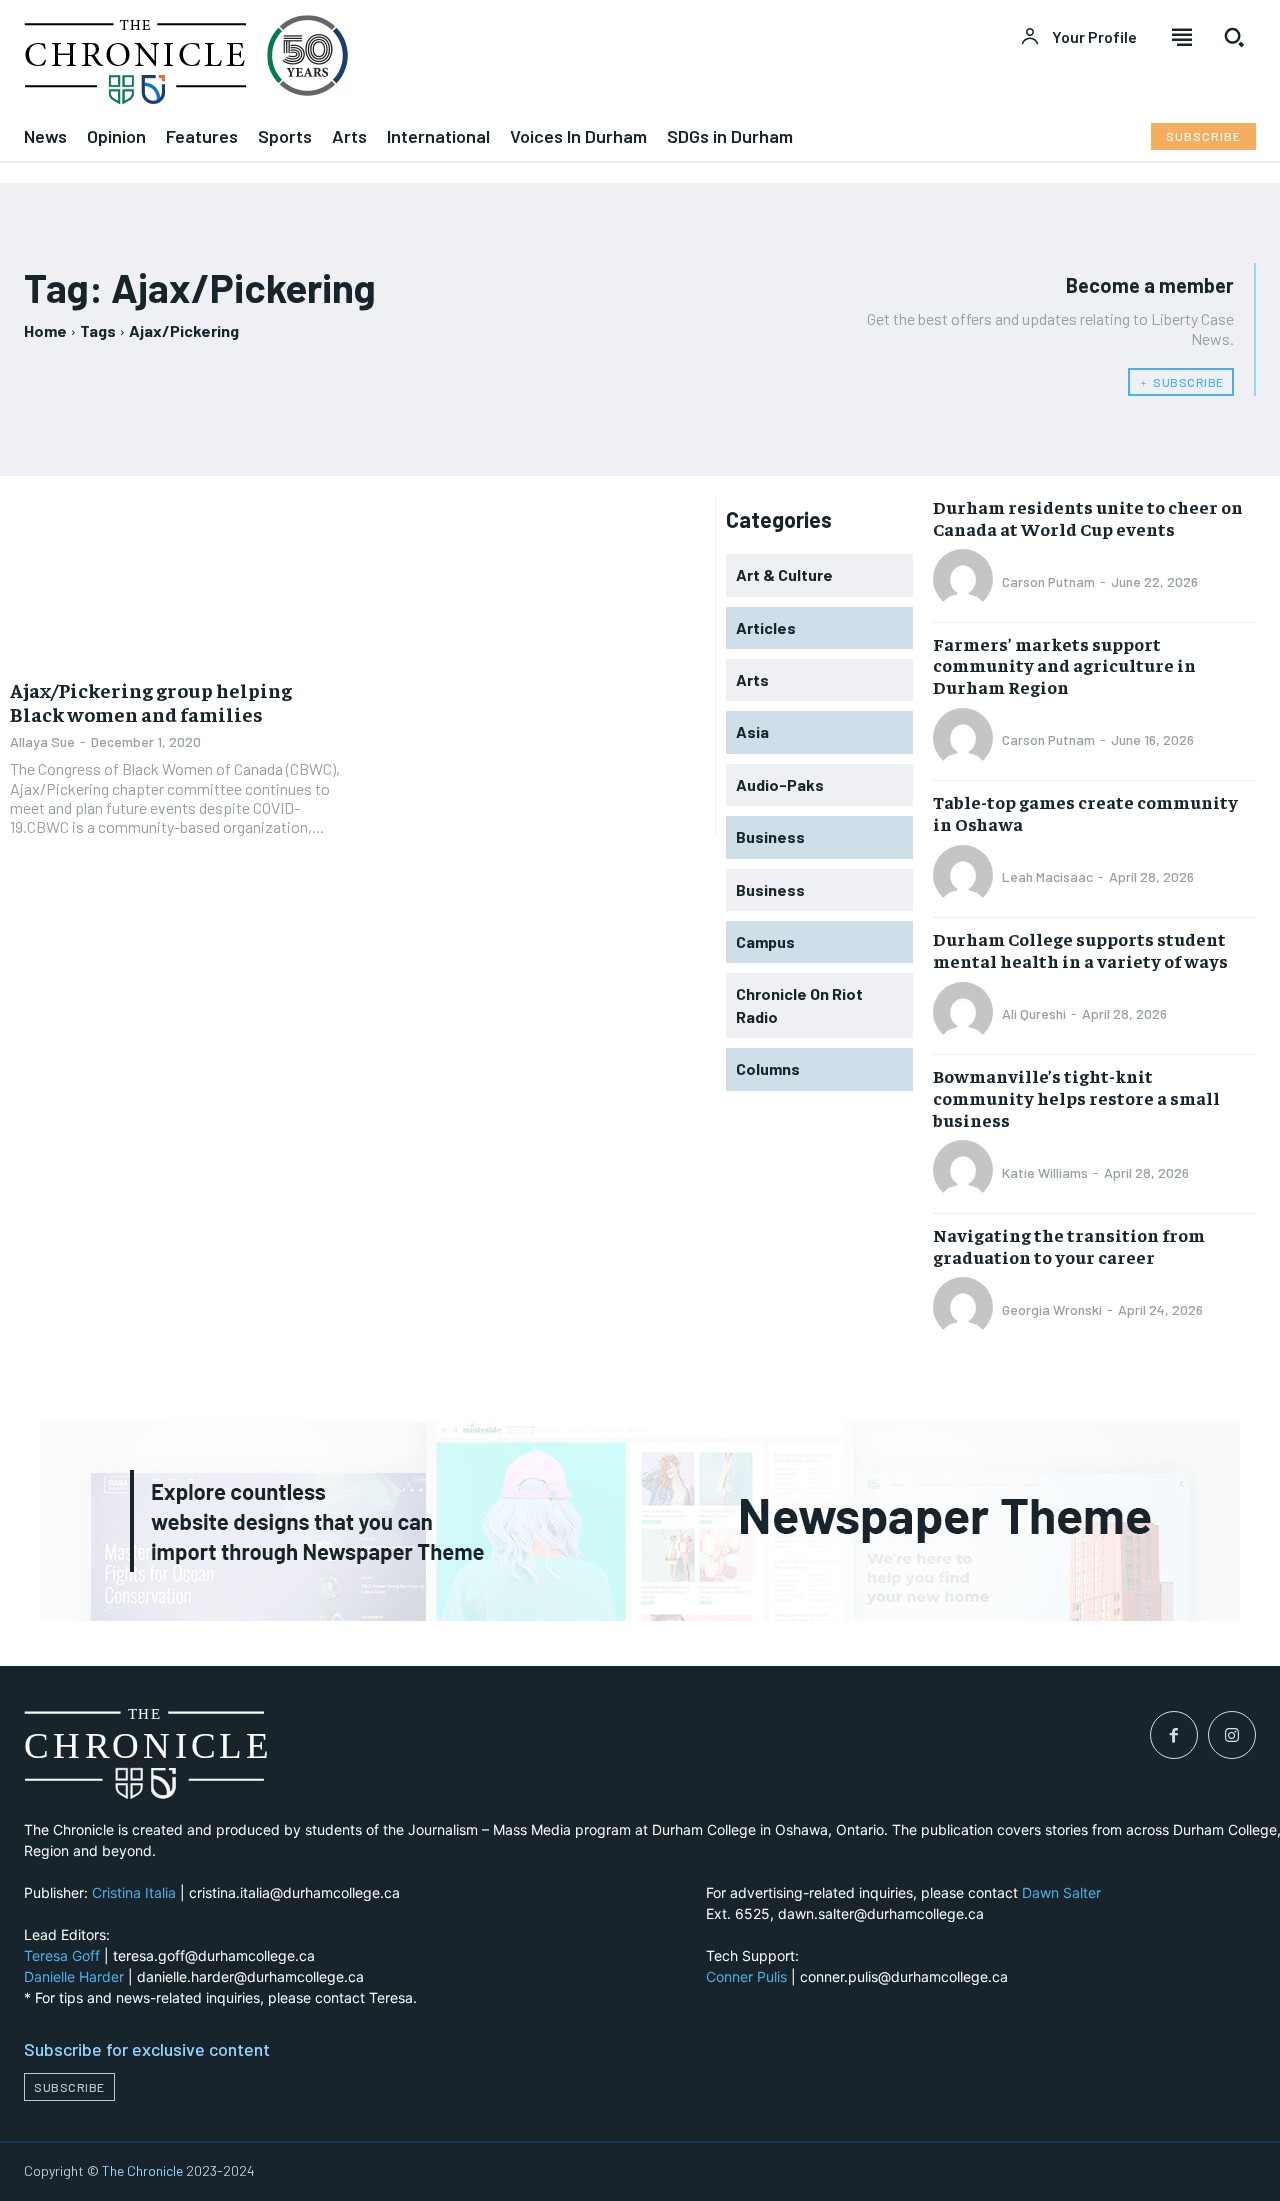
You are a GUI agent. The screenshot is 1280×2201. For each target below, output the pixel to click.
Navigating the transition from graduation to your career (1069, 1245)
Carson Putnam (1048, 581)
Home (45, 330)
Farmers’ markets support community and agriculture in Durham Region (1064, 665)
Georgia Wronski (1052, 1309)
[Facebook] (1174, 1735)
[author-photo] (966, 581)
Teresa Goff (62, 1955)
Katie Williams (1045, 1172)
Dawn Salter (1061, 1892)
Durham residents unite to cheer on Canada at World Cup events (1088, 517)
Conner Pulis (746, 1976)
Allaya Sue (42, 741)
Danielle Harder (74, 1976)
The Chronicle (142, 2170)
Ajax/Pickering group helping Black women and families (151, 701)
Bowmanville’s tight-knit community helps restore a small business (1076, 1097)
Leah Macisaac (1047, 876)
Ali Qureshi (1034, 1013)
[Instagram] (1232, 1735)
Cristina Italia (134, 1892)
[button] (1234, 37)
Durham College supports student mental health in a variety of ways (1080, 949)
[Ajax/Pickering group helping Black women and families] (178, 580)
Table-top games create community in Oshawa (1085, 812)
